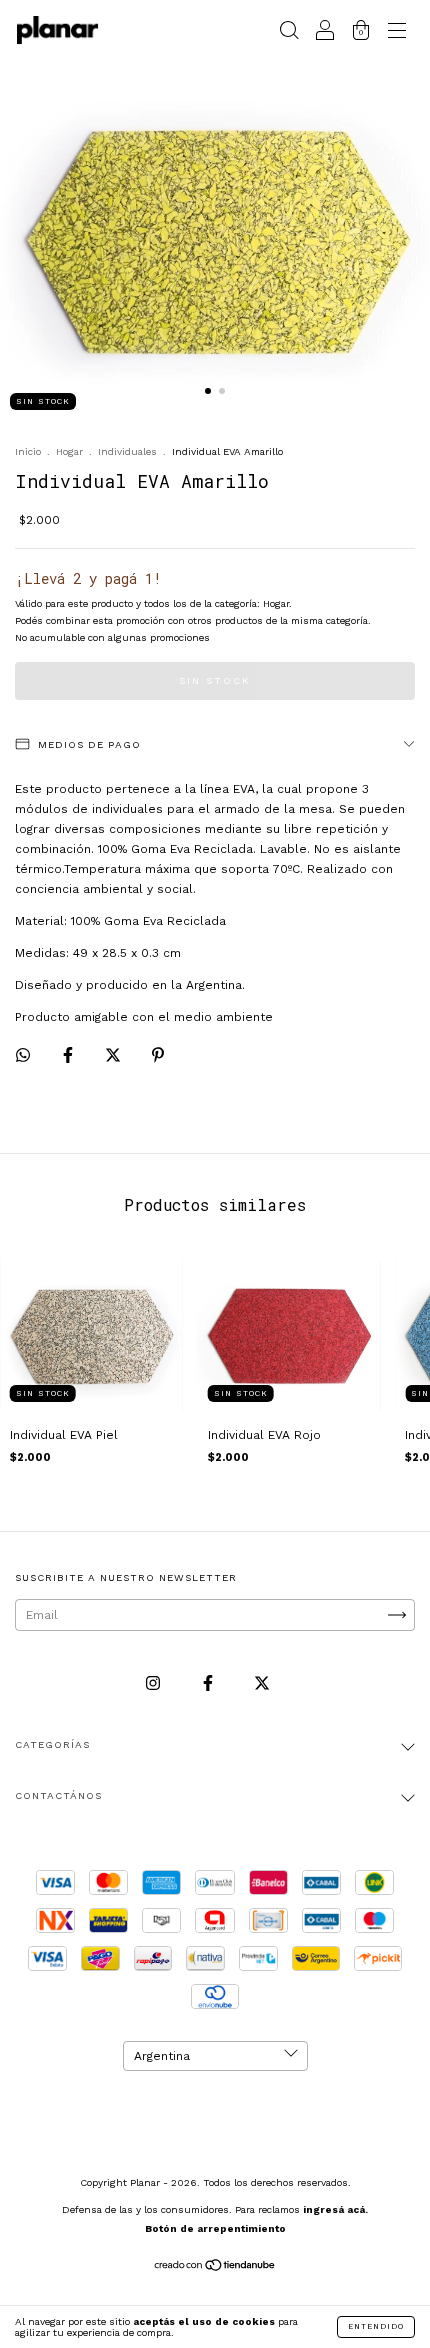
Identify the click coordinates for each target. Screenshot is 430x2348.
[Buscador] (289, 33)
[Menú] (397, 33)
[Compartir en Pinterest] (158, 1056)
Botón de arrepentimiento (215, 2228)
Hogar (69, 451)
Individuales (127, 451)
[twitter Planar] (262, 1684)
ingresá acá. (335, 2209)
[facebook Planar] (210, 1684)
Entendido (376, 2326)
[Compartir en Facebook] (70, 1056)
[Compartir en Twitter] (115, 1056)
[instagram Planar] (155, 1684)
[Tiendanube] (215, 2268)
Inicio (28, 451)
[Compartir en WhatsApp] (23, 1055)
